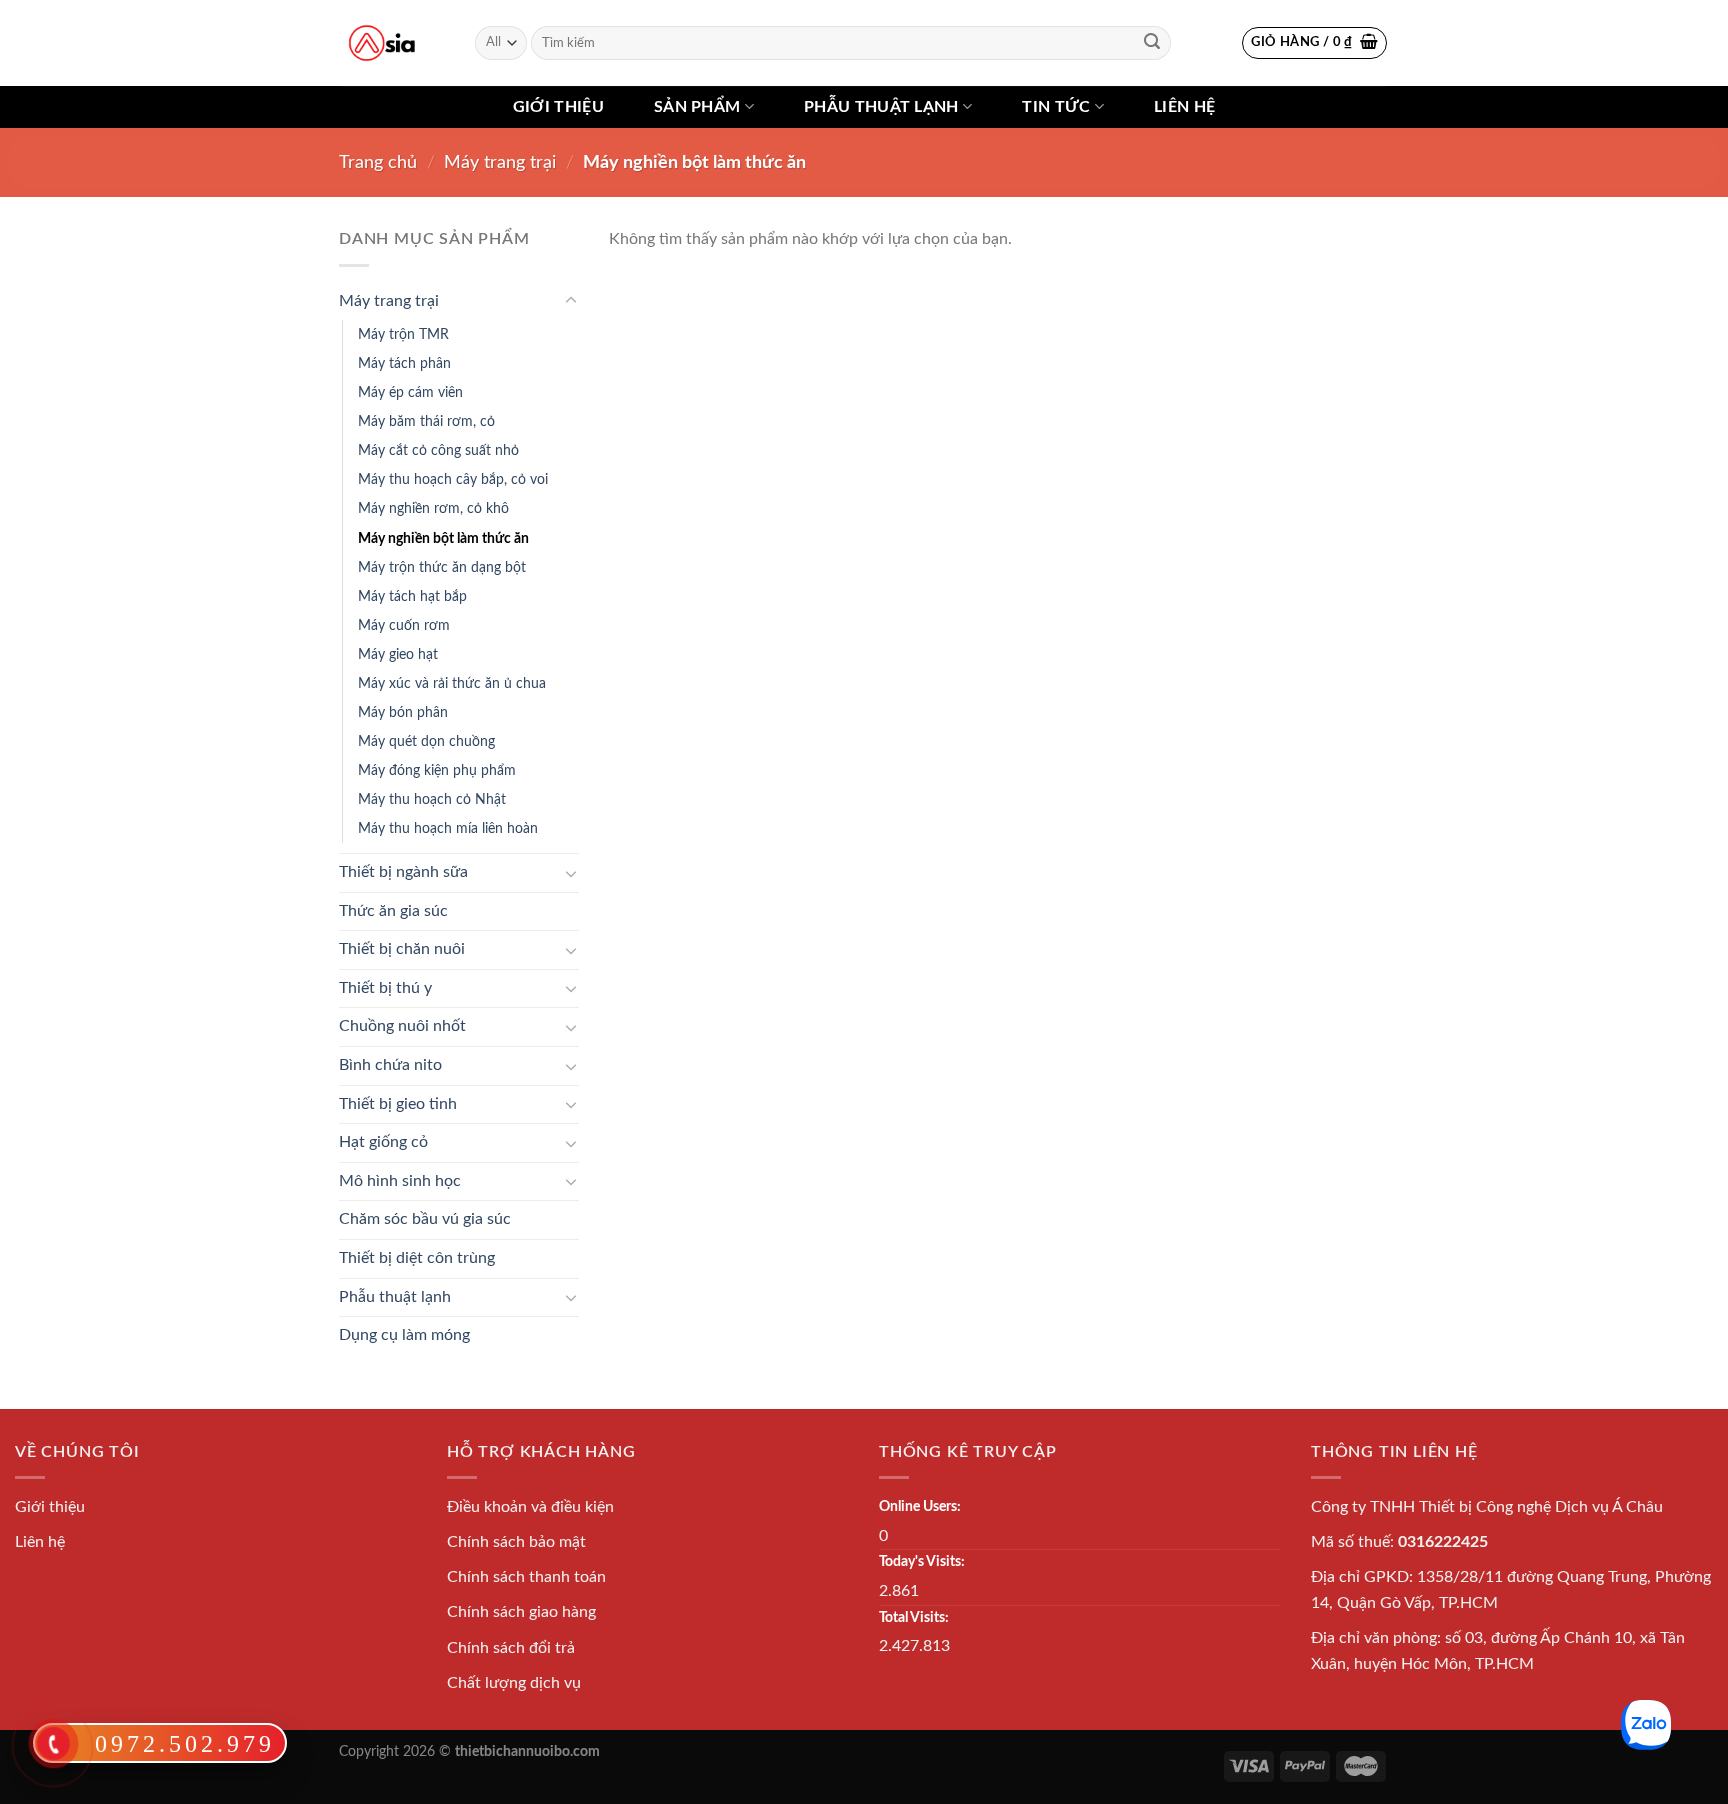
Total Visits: (914, 1617)
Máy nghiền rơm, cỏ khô (433, 508)
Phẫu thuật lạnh (881, 107)
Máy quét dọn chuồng (426, 741)
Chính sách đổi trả (511, 1648)
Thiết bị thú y (385, 988)
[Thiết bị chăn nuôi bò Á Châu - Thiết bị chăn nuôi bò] (382, 43)
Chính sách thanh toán (526, 1577)
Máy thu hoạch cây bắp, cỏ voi (453, 479)
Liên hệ (1184, 107)
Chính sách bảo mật (516, 1542)
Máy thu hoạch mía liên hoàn (448, 828)
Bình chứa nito (390, 1065)
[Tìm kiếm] (1152, 43)
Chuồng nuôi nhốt (402, 1026)
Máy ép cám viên (410, 392)
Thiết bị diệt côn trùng (417, 1258)
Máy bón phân (403, 712)
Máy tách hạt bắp (412, 596)
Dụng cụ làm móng (404, 1335)
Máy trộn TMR (403, 334)
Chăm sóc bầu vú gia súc (425, 1219)
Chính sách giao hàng (521, 1612)
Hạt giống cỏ (383, 1142)
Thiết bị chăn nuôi (402, 949)
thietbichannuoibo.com (527, 1751)
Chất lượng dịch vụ (514, 1683)
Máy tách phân (404, 363)
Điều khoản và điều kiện (530, 1507)
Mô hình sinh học (400, 1181)
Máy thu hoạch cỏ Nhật (432, 799)
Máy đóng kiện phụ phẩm (437, 770)
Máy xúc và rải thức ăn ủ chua (452, 683)
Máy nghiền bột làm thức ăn (443, 538)
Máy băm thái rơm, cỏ (426, 421)
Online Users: (920, 1506)
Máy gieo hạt (398, 654)
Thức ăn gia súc (393, 911)
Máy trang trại (500, 162)
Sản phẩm (697, 107)
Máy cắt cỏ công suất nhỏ (438, 450)
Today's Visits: (922, 1561)
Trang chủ (378, 162)
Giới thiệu (558, 107)
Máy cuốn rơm (404, 625)
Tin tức (1056, 107)
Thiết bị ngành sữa (403, 872)
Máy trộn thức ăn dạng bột (442, 567)
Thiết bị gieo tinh (398, 1104)
